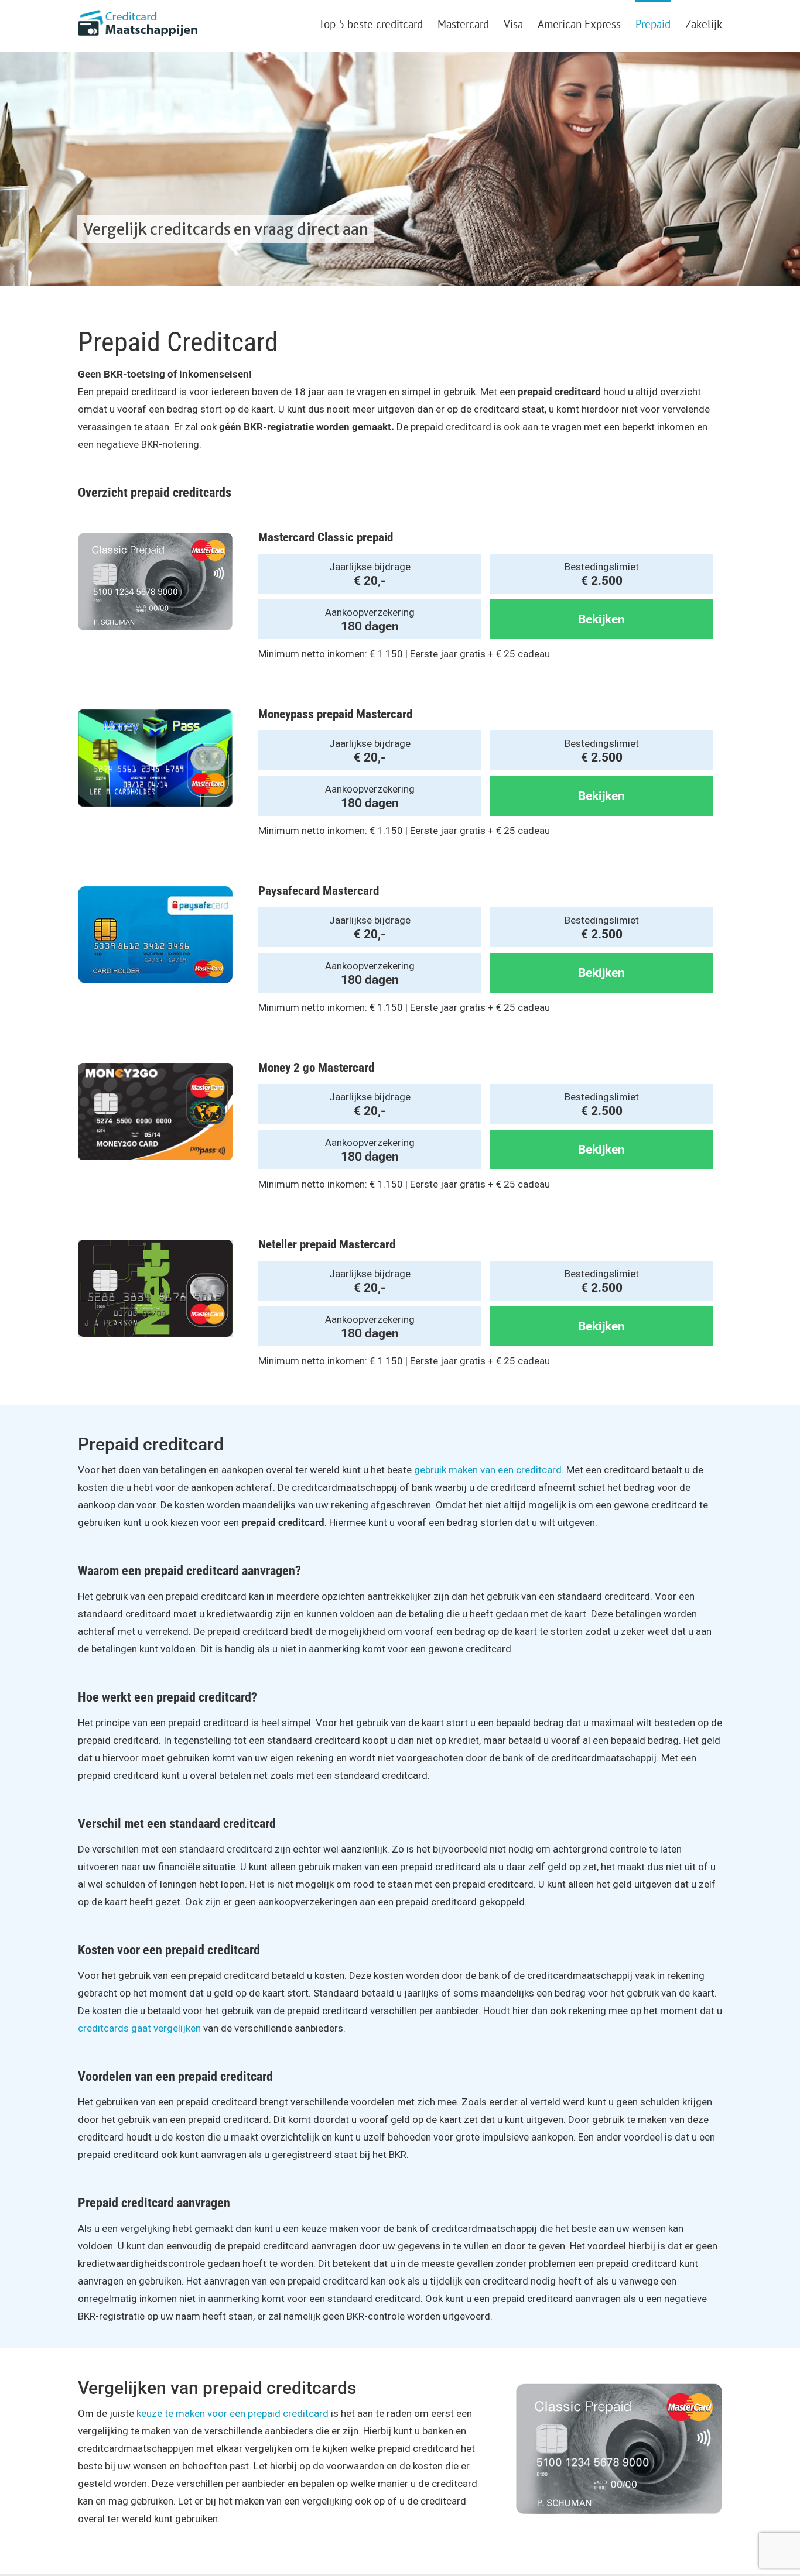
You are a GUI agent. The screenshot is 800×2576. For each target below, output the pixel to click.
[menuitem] (378, 23)
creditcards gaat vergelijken (139, 2028)
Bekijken (601, 619)
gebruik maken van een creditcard (488, 1470)
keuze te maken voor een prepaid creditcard (233, 2413)
